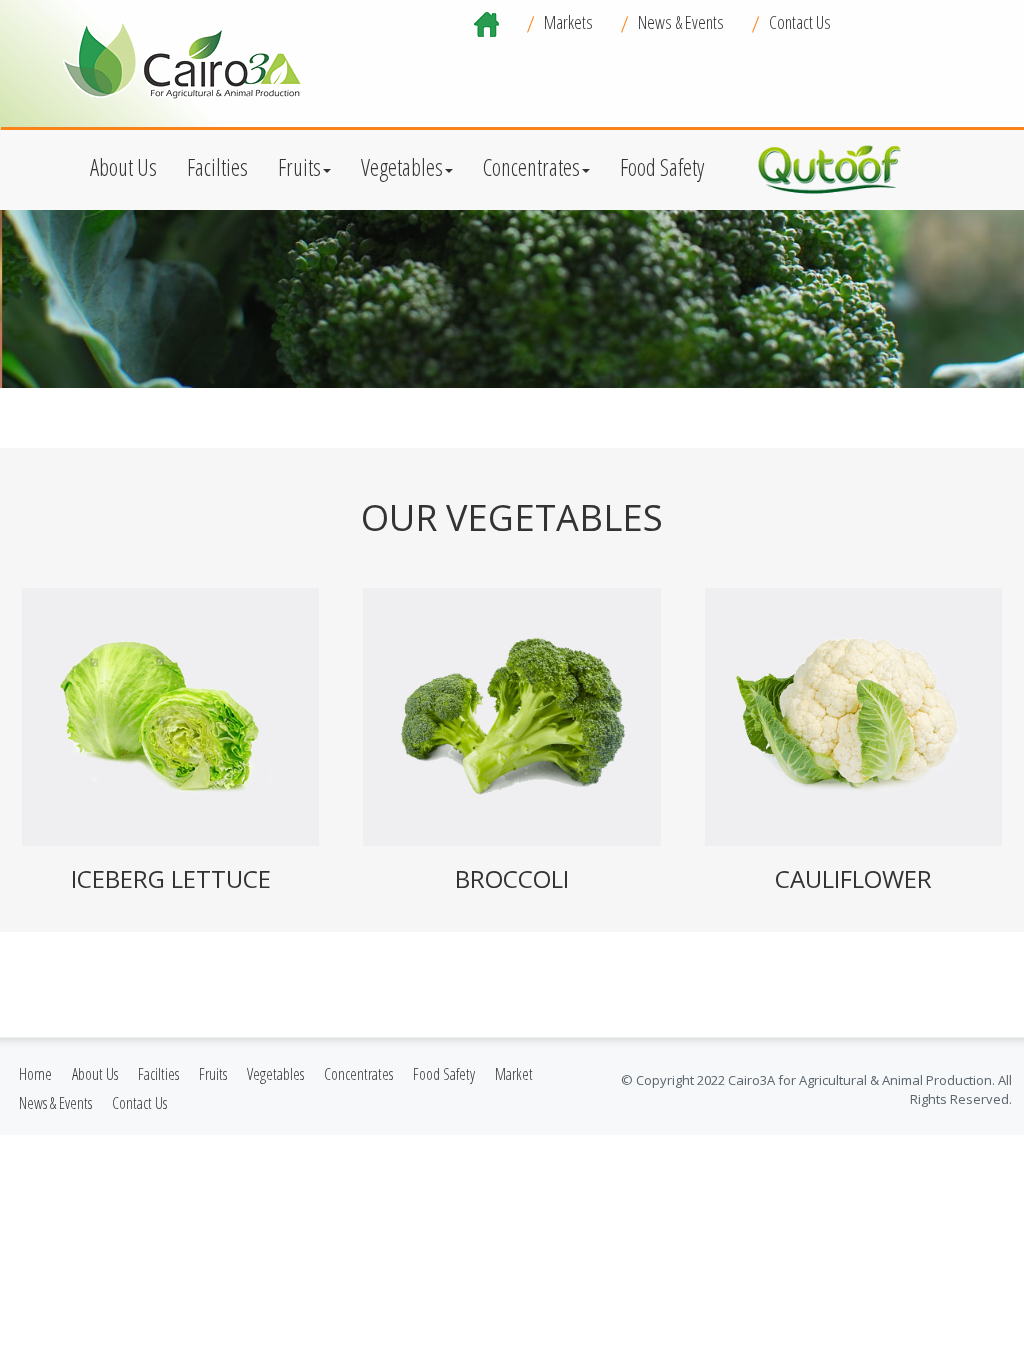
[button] (123, 165)
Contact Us (800, 22)
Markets (568, 22)
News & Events (681, 22)
